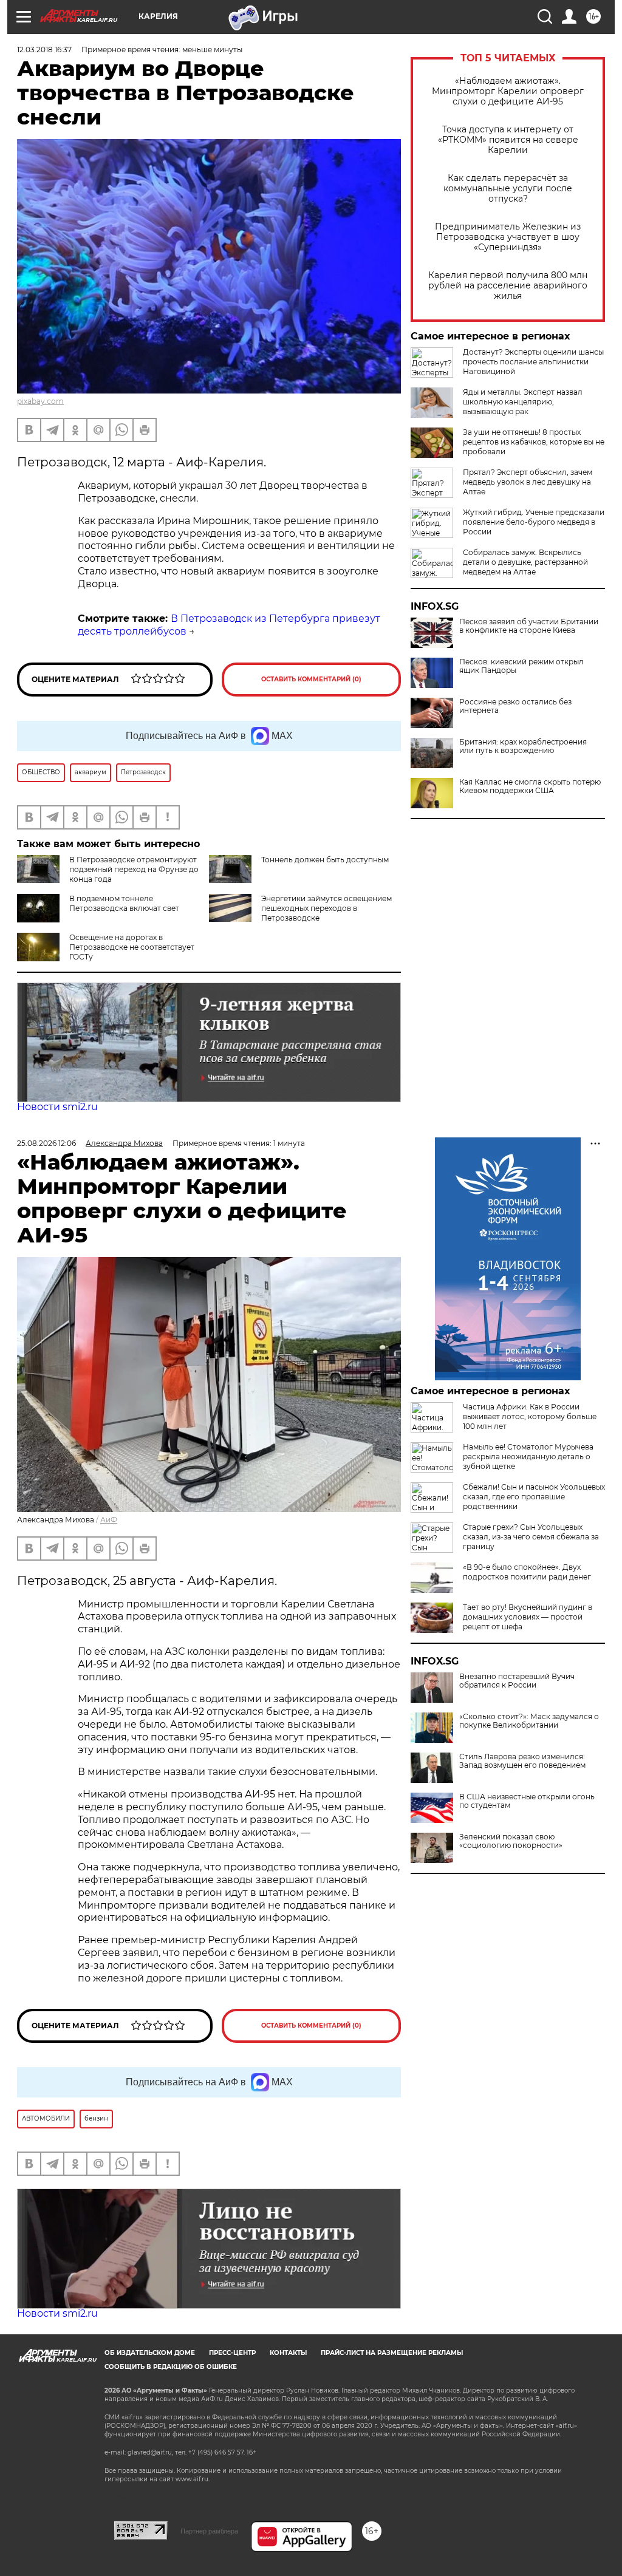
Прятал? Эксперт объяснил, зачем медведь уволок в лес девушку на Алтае (528, 482)
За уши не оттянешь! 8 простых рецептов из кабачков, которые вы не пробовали (534, 442)
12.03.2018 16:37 (44, 49)
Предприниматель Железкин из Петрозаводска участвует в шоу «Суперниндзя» (508, 237)
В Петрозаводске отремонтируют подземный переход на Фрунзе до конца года (134, 869)
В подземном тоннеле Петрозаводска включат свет (124, 903)
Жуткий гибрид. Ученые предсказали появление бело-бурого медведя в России (534, 522)
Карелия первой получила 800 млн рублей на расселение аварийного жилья (508, 286)
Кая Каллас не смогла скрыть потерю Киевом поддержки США (530, 786)
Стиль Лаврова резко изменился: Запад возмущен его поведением (522, 1761)
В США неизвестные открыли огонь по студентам (527, 1801)
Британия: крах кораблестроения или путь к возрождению (523, 746)
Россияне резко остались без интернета (515, 706)
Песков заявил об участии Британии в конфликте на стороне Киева (529, 626)
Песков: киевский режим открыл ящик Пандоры (521, 666)
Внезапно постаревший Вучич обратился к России (517, 1681)
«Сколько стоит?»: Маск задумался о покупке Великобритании (529, 1721)
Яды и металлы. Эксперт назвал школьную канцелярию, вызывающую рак (523, 402)
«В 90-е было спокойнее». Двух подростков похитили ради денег (527, 1572)
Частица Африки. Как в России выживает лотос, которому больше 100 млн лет (530, 1416)
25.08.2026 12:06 (46, 1143)
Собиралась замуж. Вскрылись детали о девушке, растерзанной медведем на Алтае (525, 562)
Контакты (288, 2353)
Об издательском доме (150, 2353)
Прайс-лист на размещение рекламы (392, 2353)
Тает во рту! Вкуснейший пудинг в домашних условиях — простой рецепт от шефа (528, 1617)
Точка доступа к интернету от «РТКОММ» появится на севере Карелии (508, 140)
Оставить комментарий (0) (311, 679)
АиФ (109, 1520)
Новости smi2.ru (57, 1107)
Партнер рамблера (209, 2531)
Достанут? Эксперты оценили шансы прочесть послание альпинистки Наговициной (533, 362)
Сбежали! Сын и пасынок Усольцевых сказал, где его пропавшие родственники (534, 1497)
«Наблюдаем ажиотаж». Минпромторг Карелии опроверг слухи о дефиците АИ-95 (508, 91)
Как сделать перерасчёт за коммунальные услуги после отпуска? (508, 189)
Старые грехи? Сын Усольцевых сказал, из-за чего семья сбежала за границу (531, 1537)
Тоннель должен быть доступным (325, 860)
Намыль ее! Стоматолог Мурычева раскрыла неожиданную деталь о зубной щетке (528, 1457)
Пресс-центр (232, 2353)
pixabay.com (40, 401)
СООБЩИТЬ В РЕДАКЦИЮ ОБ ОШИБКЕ (171, 2367)
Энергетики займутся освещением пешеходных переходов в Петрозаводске (326, 908)
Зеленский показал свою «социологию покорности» (511, 1841)
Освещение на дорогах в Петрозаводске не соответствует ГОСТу (132, 947)
